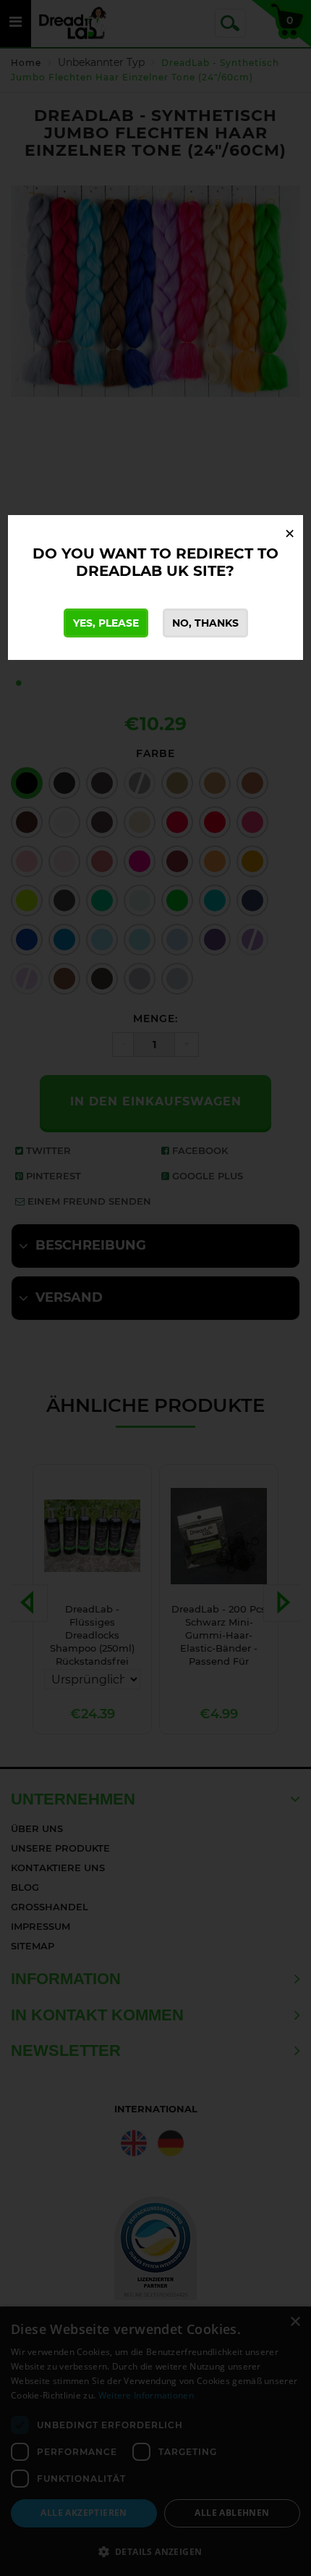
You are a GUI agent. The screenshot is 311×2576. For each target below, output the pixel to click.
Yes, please (106, 623)
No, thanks (205, 623)
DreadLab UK (132, 571)
